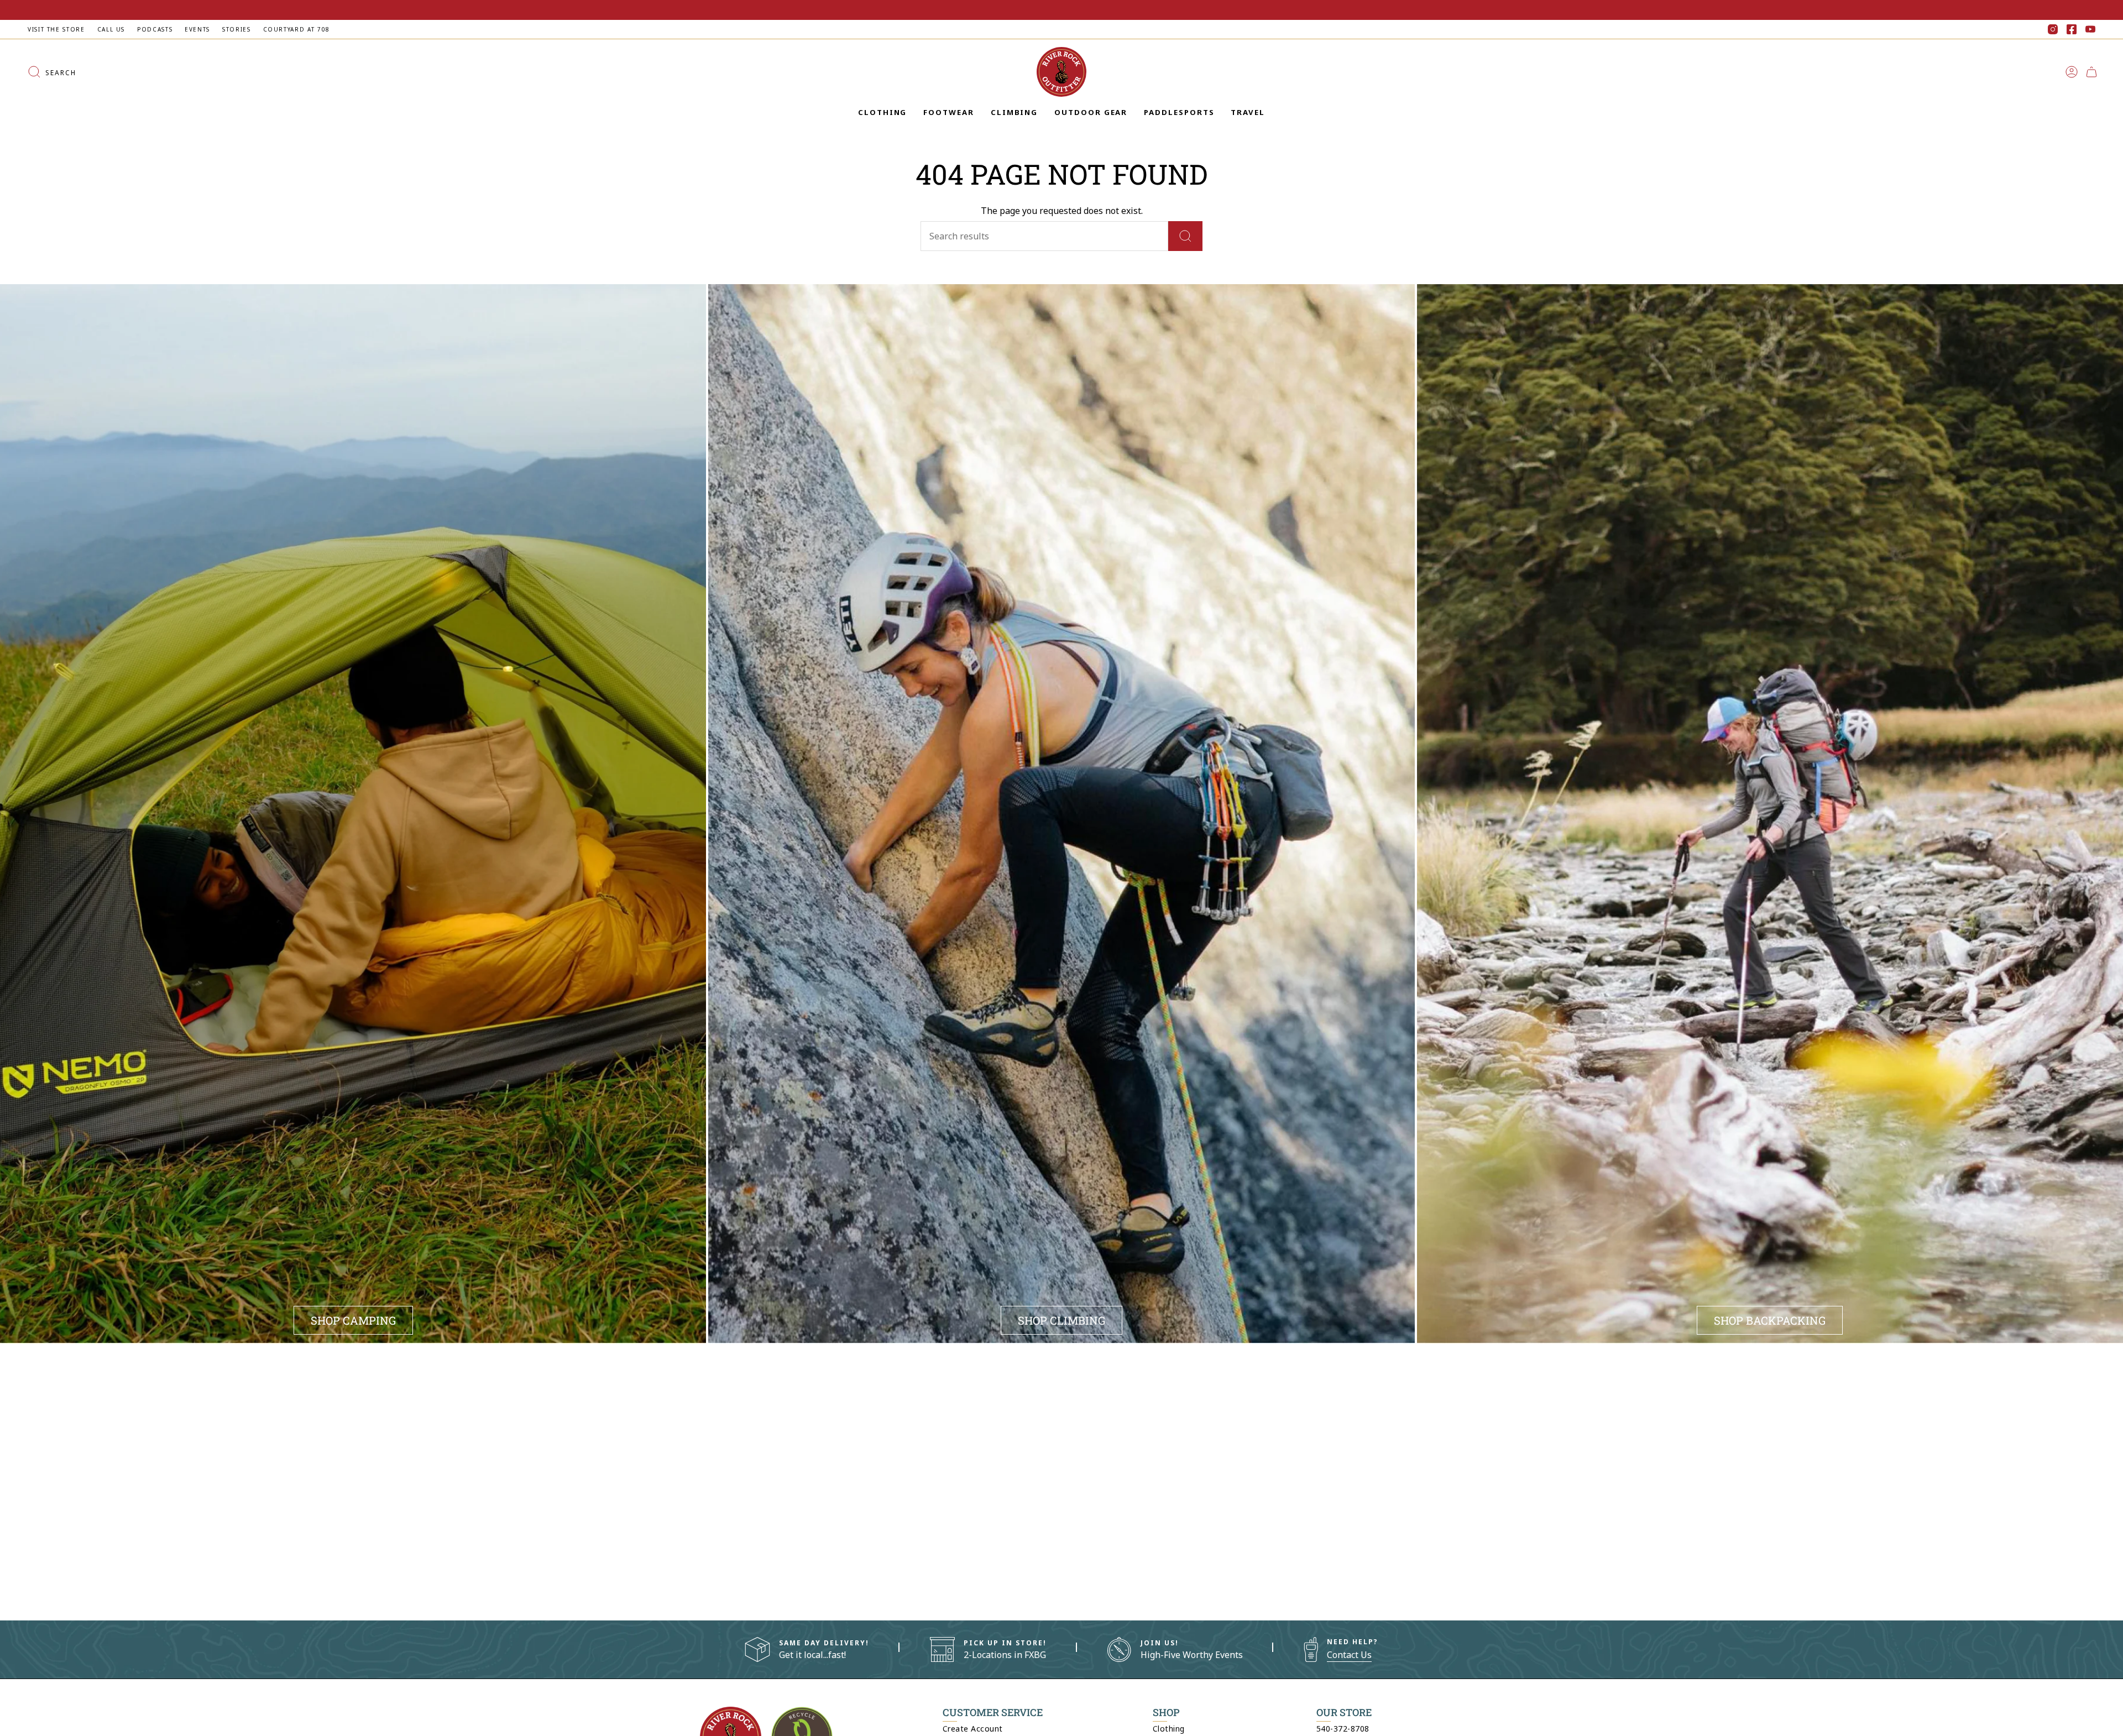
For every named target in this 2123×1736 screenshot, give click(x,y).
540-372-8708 (1343, 1729)
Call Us (111, 29)
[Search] (1185, 236)
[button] (882, 113)
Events (197, 29)
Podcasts (155, 29)
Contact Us (1349, 1655)
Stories (236, 29)
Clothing (1169, 1729)
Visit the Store (56, 29)
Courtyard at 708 (297, 29)
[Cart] (2091, 72)
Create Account (973, 1729)
